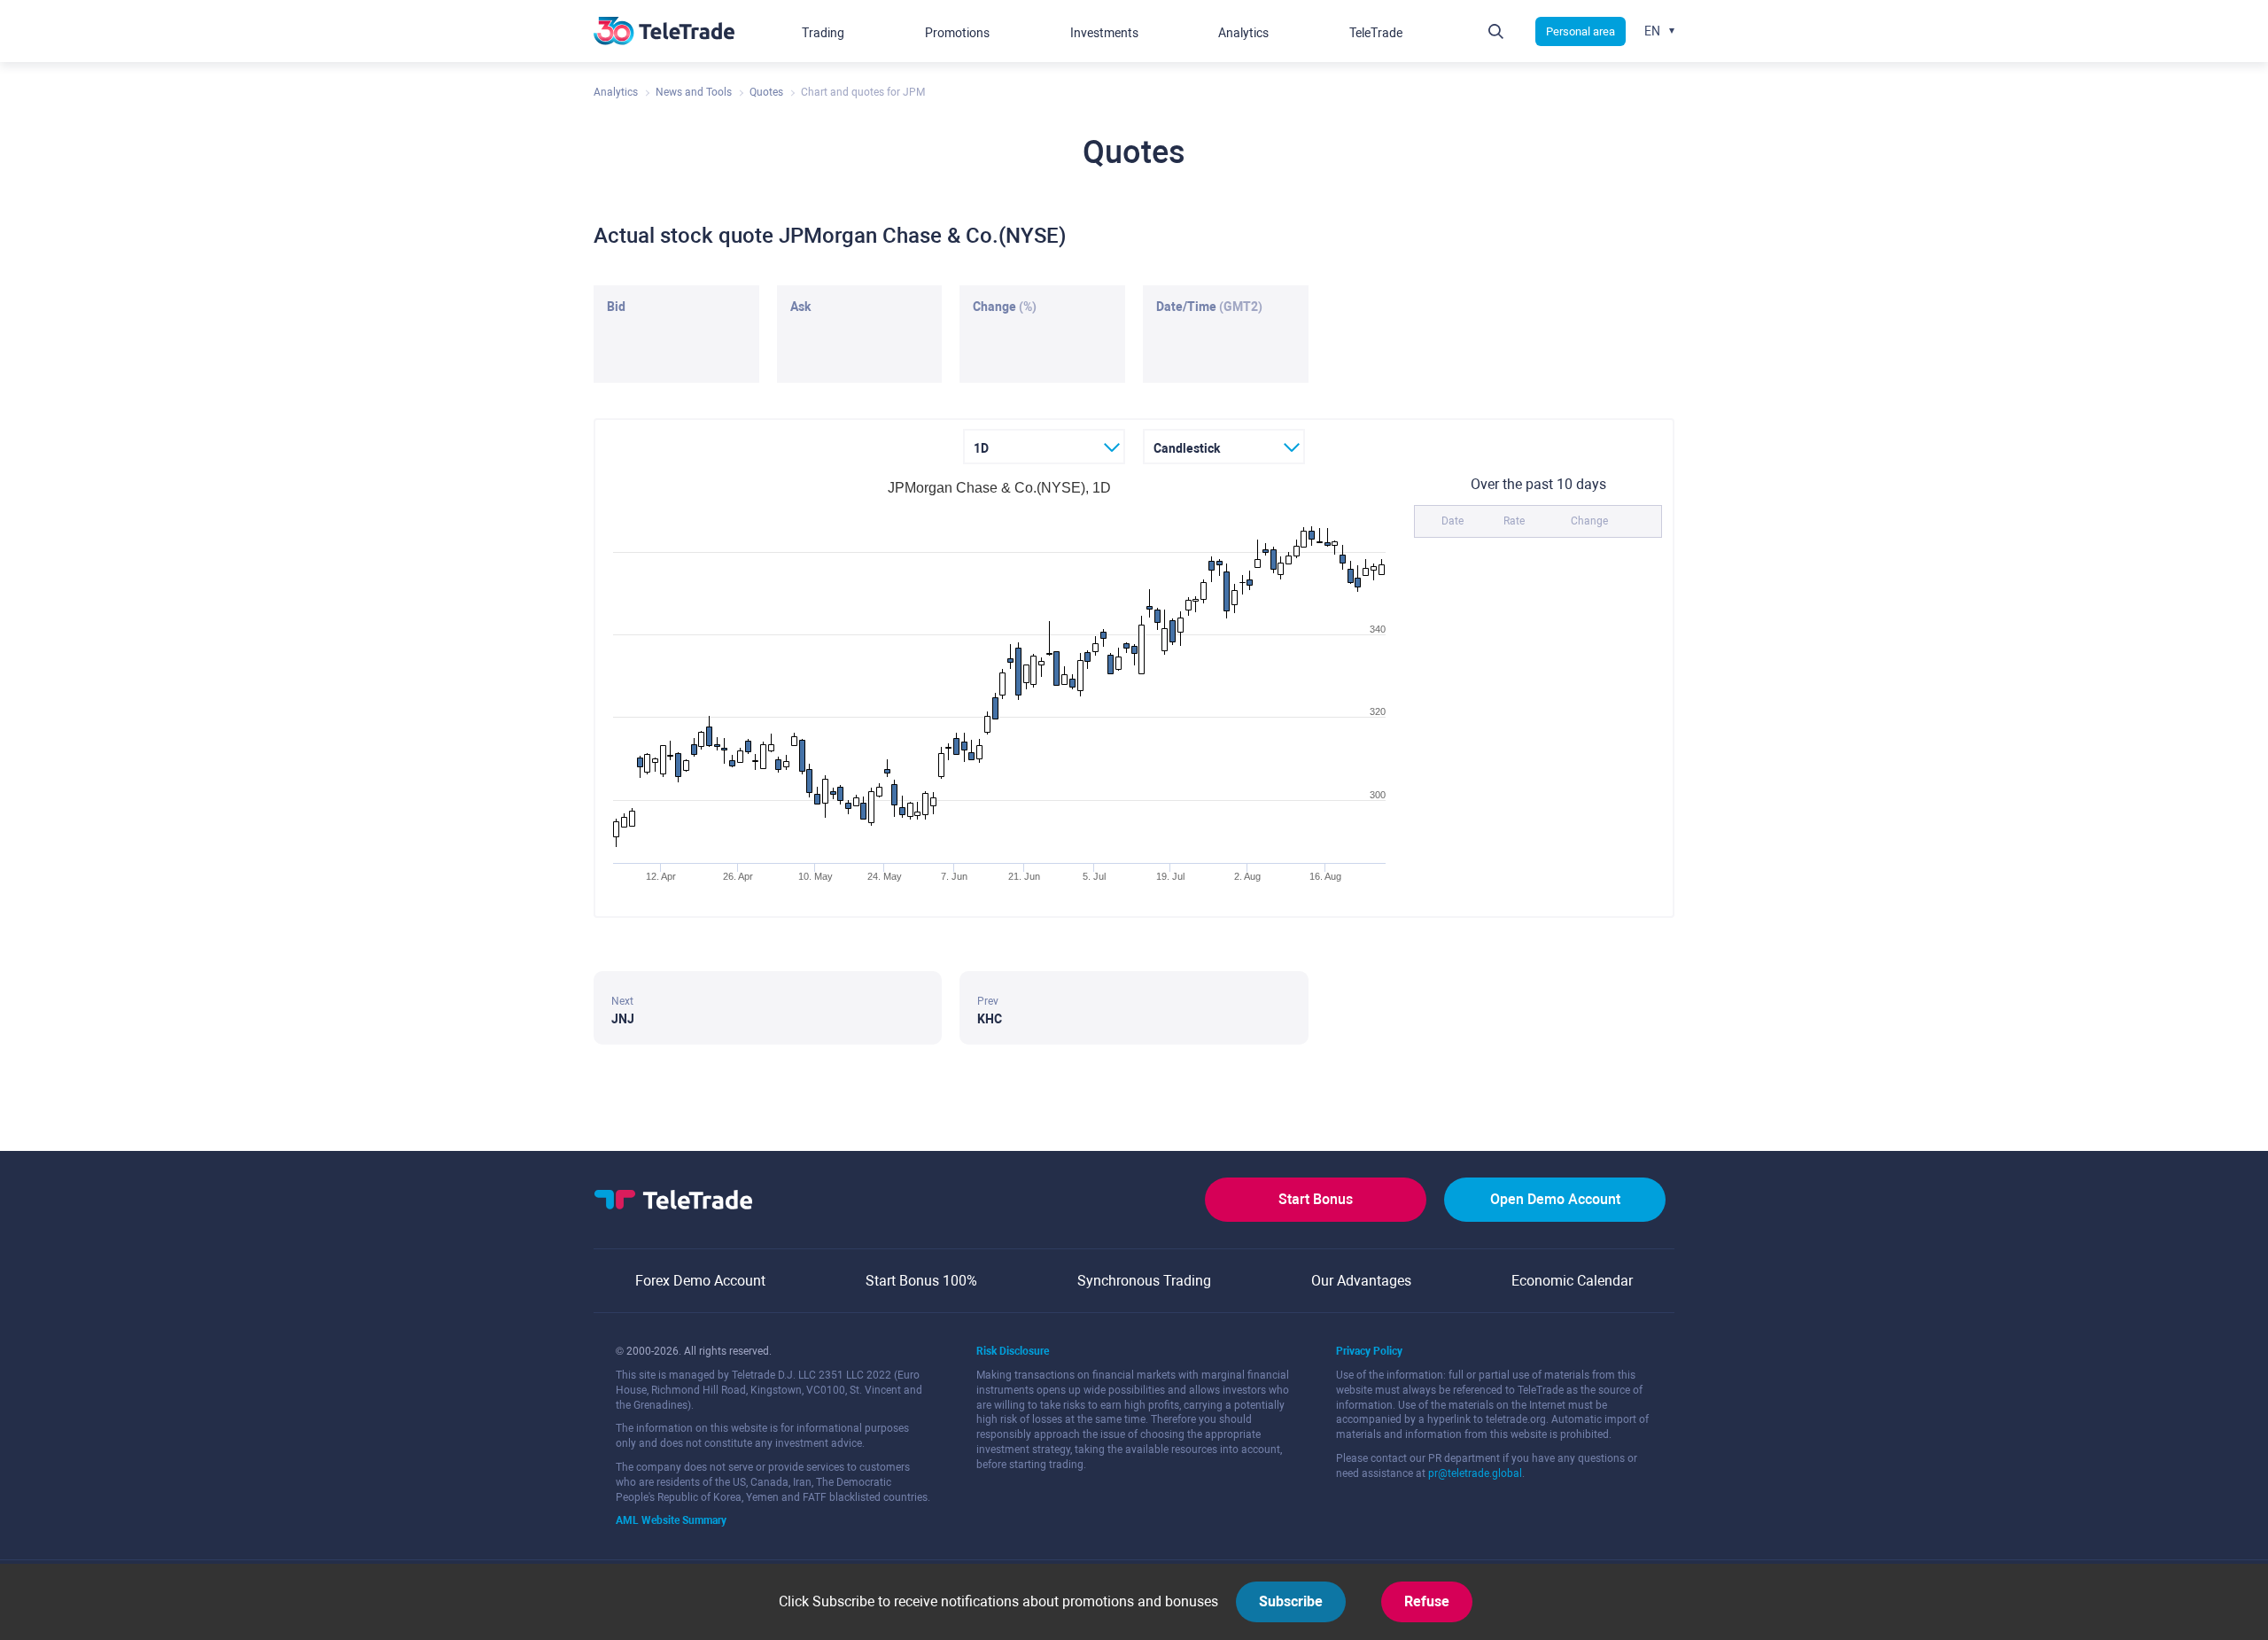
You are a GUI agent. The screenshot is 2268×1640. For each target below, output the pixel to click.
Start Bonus (1316, 1199)
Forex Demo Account (700, 1281)
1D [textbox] (981, 448)
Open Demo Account (1555, 1199)
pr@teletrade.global (1475, 1473)
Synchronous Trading (1144, 1281)
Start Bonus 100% (921, 1281)
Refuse (1427, 1601)
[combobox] (1044, 447)
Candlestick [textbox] (1187, 448)
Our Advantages (1361, 1281)
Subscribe (1291, 1601)
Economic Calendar (1572, 1281)
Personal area (1581, 31)
